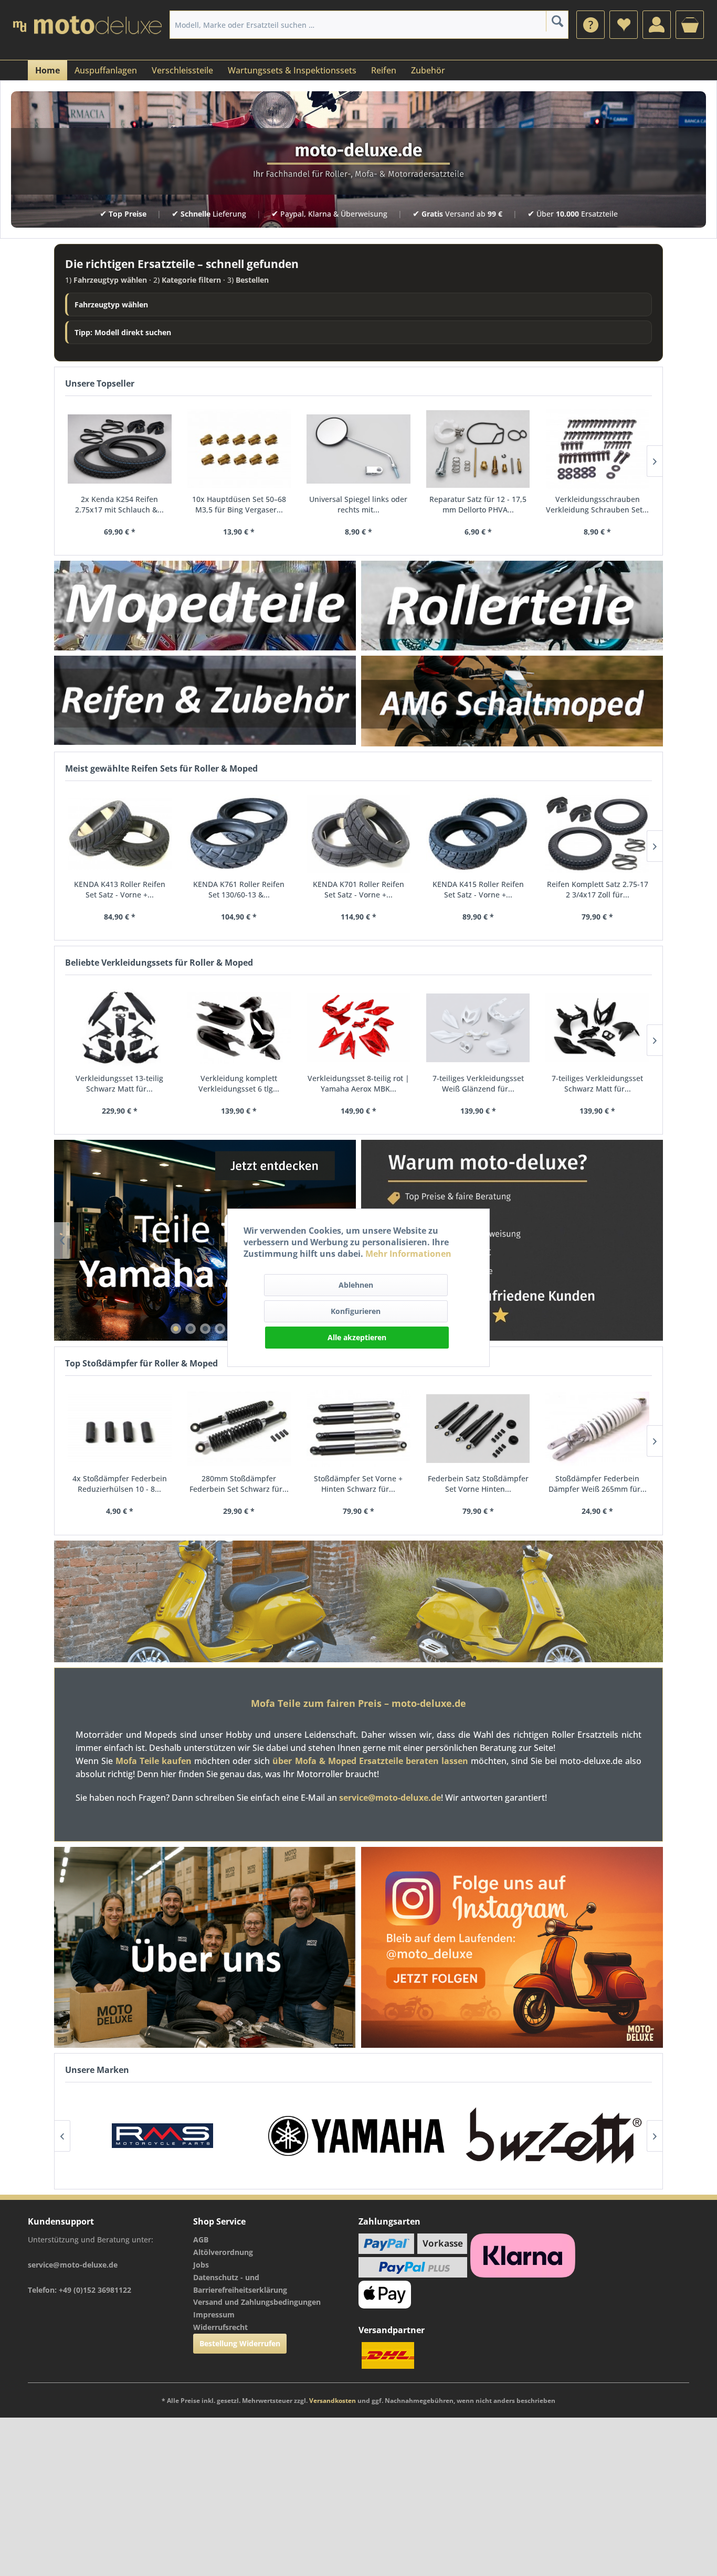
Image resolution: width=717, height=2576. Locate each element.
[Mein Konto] (657, 25)
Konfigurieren (356, 1311)
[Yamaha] (179, 2136)
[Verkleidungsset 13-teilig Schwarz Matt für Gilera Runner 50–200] (120, 1028)
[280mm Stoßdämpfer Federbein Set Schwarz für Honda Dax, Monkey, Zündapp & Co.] (239, 1429)
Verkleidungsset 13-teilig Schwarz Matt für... (119, 1083)
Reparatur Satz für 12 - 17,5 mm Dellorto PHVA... (478, 504)
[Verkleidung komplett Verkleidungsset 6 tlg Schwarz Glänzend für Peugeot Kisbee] (239, 1028)
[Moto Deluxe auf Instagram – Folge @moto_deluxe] (512, 1948)
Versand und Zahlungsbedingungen (257, 2302)
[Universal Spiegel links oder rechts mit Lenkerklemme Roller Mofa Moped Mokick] (358, 449)
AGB (201, 2240)
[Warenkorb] (690, 25)
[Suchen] (557, 21)
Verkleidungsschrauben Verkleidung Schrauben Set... (597, 504)
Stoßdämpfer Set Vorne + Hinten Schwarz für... (358, 1484)
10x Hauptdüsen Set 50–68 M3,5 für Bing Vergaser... (239, 504)
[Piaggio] (571, 2136)
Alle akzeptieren (357, 1337)
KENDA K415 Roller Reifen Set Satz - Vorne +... (478, 889)
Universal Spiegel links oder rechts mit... (358, 504)
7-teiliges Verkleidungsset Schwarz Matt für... (597, 1083)
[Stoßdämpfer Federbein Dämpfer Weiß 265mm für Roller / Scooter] (597, 1429)
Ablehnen (356, 1285)
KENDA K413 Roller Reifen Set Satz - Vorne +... (120, 889)
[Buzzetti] (375, 2136)
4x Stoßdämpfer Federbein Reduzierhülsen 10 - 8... (120, 1484)
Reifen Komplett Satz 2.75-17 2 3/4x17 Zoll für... (598, 889)
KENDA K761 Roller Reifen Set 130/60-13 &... (239, 889)
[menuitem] (591, 25)
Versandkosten (333, 2401)
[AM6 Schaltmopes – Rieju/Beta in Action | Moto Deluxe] (512, 701)
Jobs (201, 2265)
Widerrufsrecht (220, 2327)
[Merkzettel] (624, 25)
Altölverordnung (223, 2252)
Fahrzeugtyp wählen (111, 304)
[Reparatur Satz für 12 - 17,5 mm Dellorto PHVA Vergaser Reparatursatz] (478, 449)
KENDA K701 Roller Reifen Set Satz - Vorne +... (358, 889)
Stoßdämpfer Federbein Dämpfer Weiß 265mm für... (598, 1484)
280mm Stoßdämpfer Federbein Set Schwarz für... (239, 1484)
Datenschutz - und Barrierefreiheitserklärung (240, 2284)
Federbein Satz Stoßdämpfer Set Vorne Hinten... (478, 1484)
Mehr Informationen (408, 1254)
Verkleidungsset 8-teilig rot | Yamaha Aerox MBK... (358, 1083)
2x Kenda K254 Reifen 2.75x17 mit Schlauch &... (119, 504)
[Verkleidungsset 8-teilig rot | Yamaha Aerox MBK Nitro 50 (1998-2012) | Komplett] (358, 1028)
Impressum (214, 2315)
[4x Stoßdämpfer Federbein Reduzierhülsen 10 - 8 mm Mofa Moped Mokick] (120, 1429)
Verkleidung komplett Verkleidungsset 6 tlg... (239, 1083)
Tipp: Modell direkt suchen (123, 332)
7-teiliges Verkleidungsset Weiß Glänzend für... (478, 1083)
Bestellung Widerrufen (240, 2343)
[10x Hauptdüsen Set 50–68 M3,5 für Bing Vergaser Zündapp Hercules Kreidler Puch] (239, 449)
